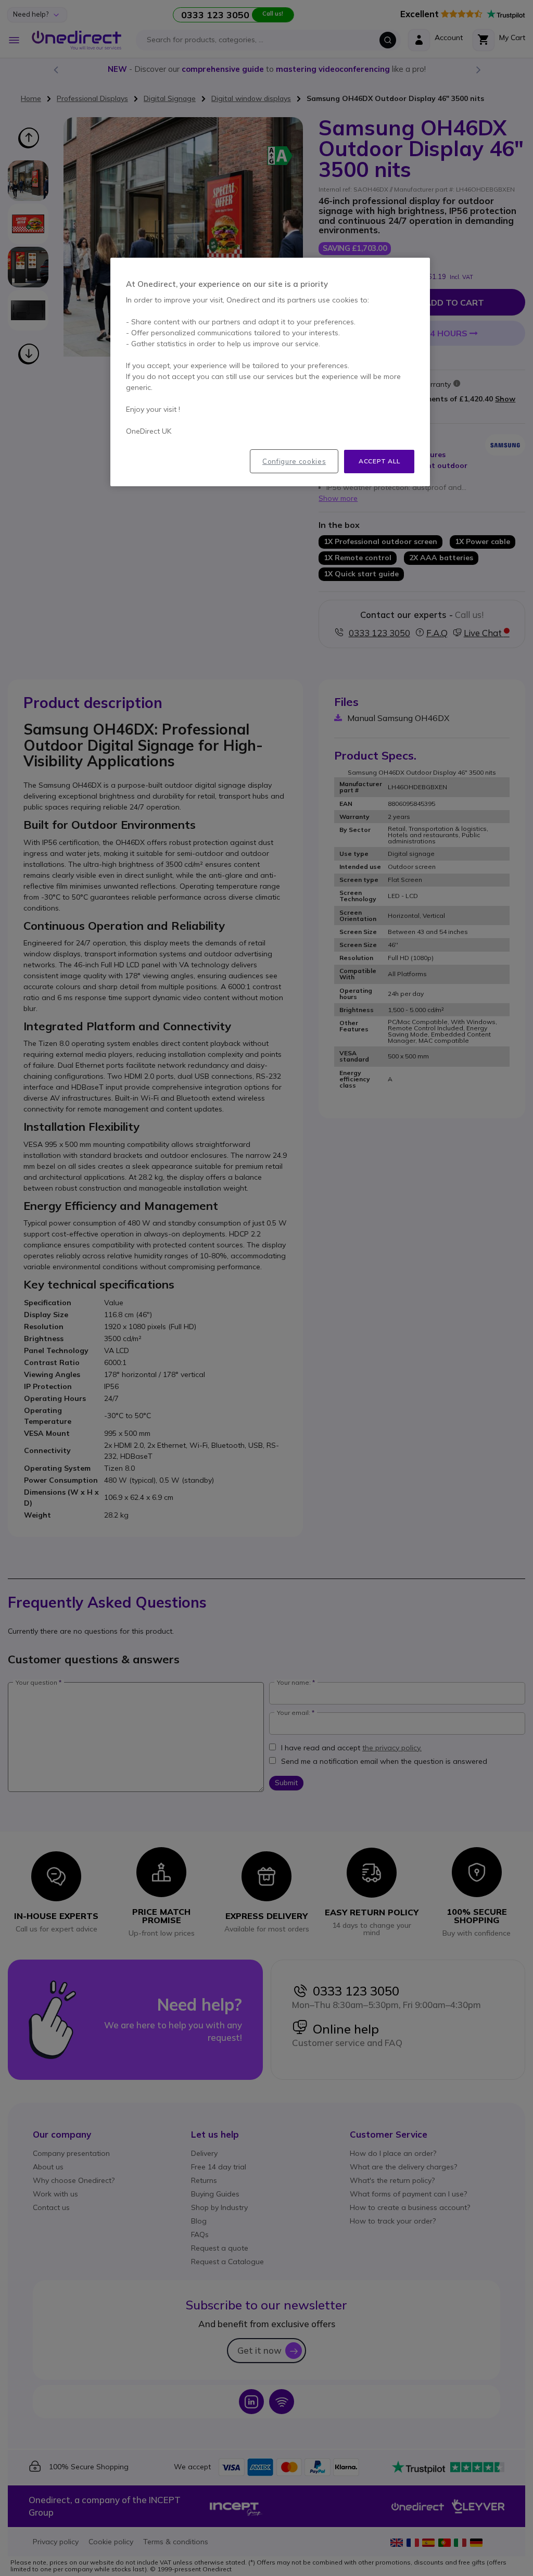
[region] (270, 372)
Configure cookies (294, 461)
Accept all (379, 461)
